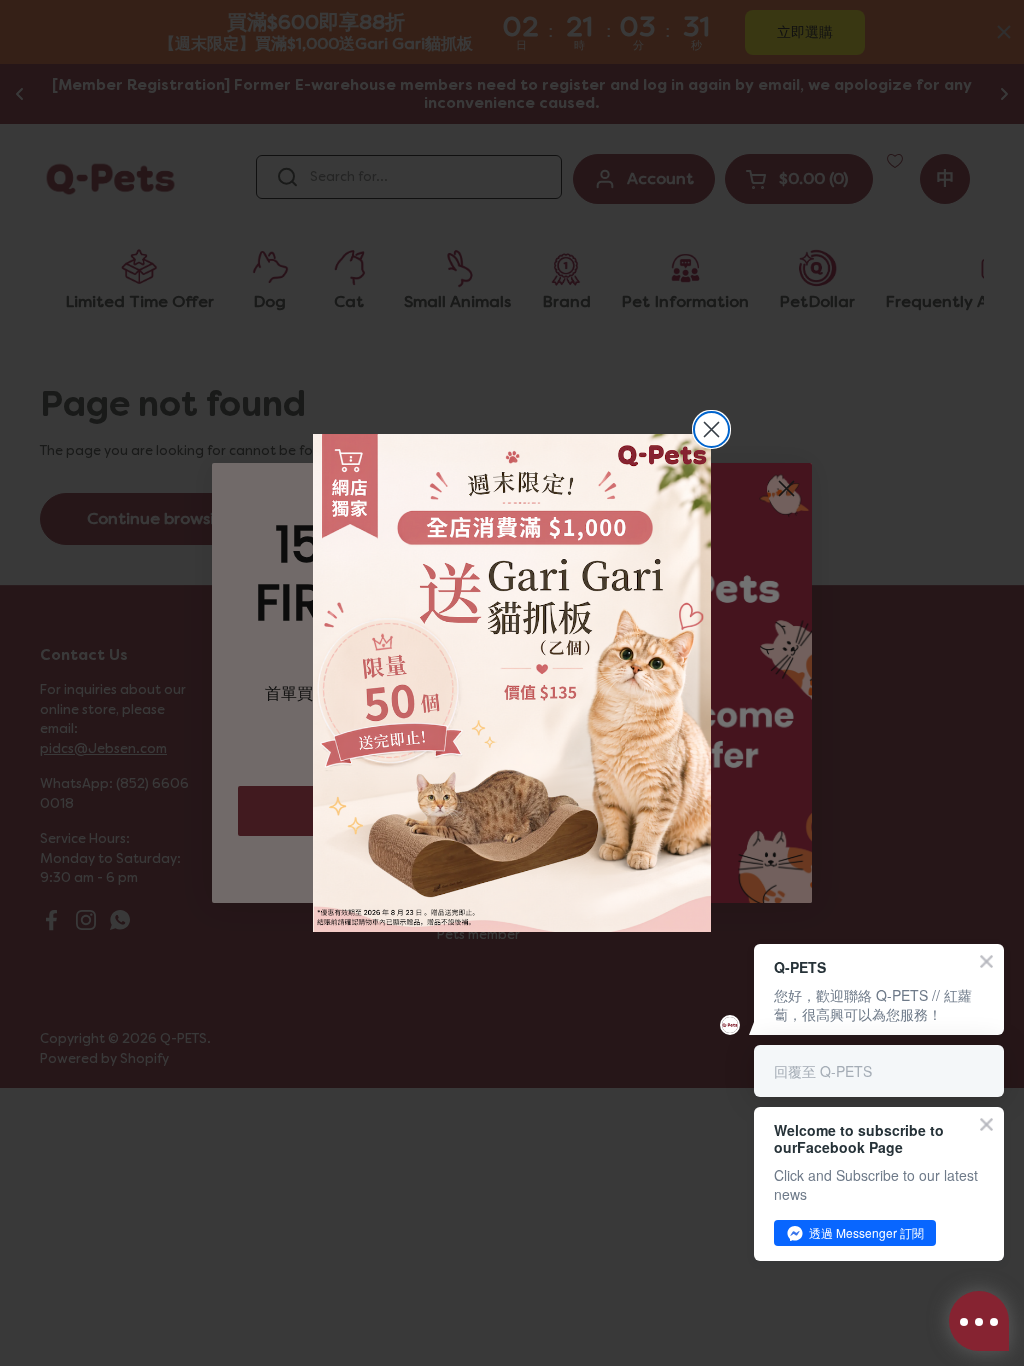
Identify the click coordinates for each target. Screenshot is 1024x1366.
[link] (512, 683)
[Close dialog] (711, 429)
